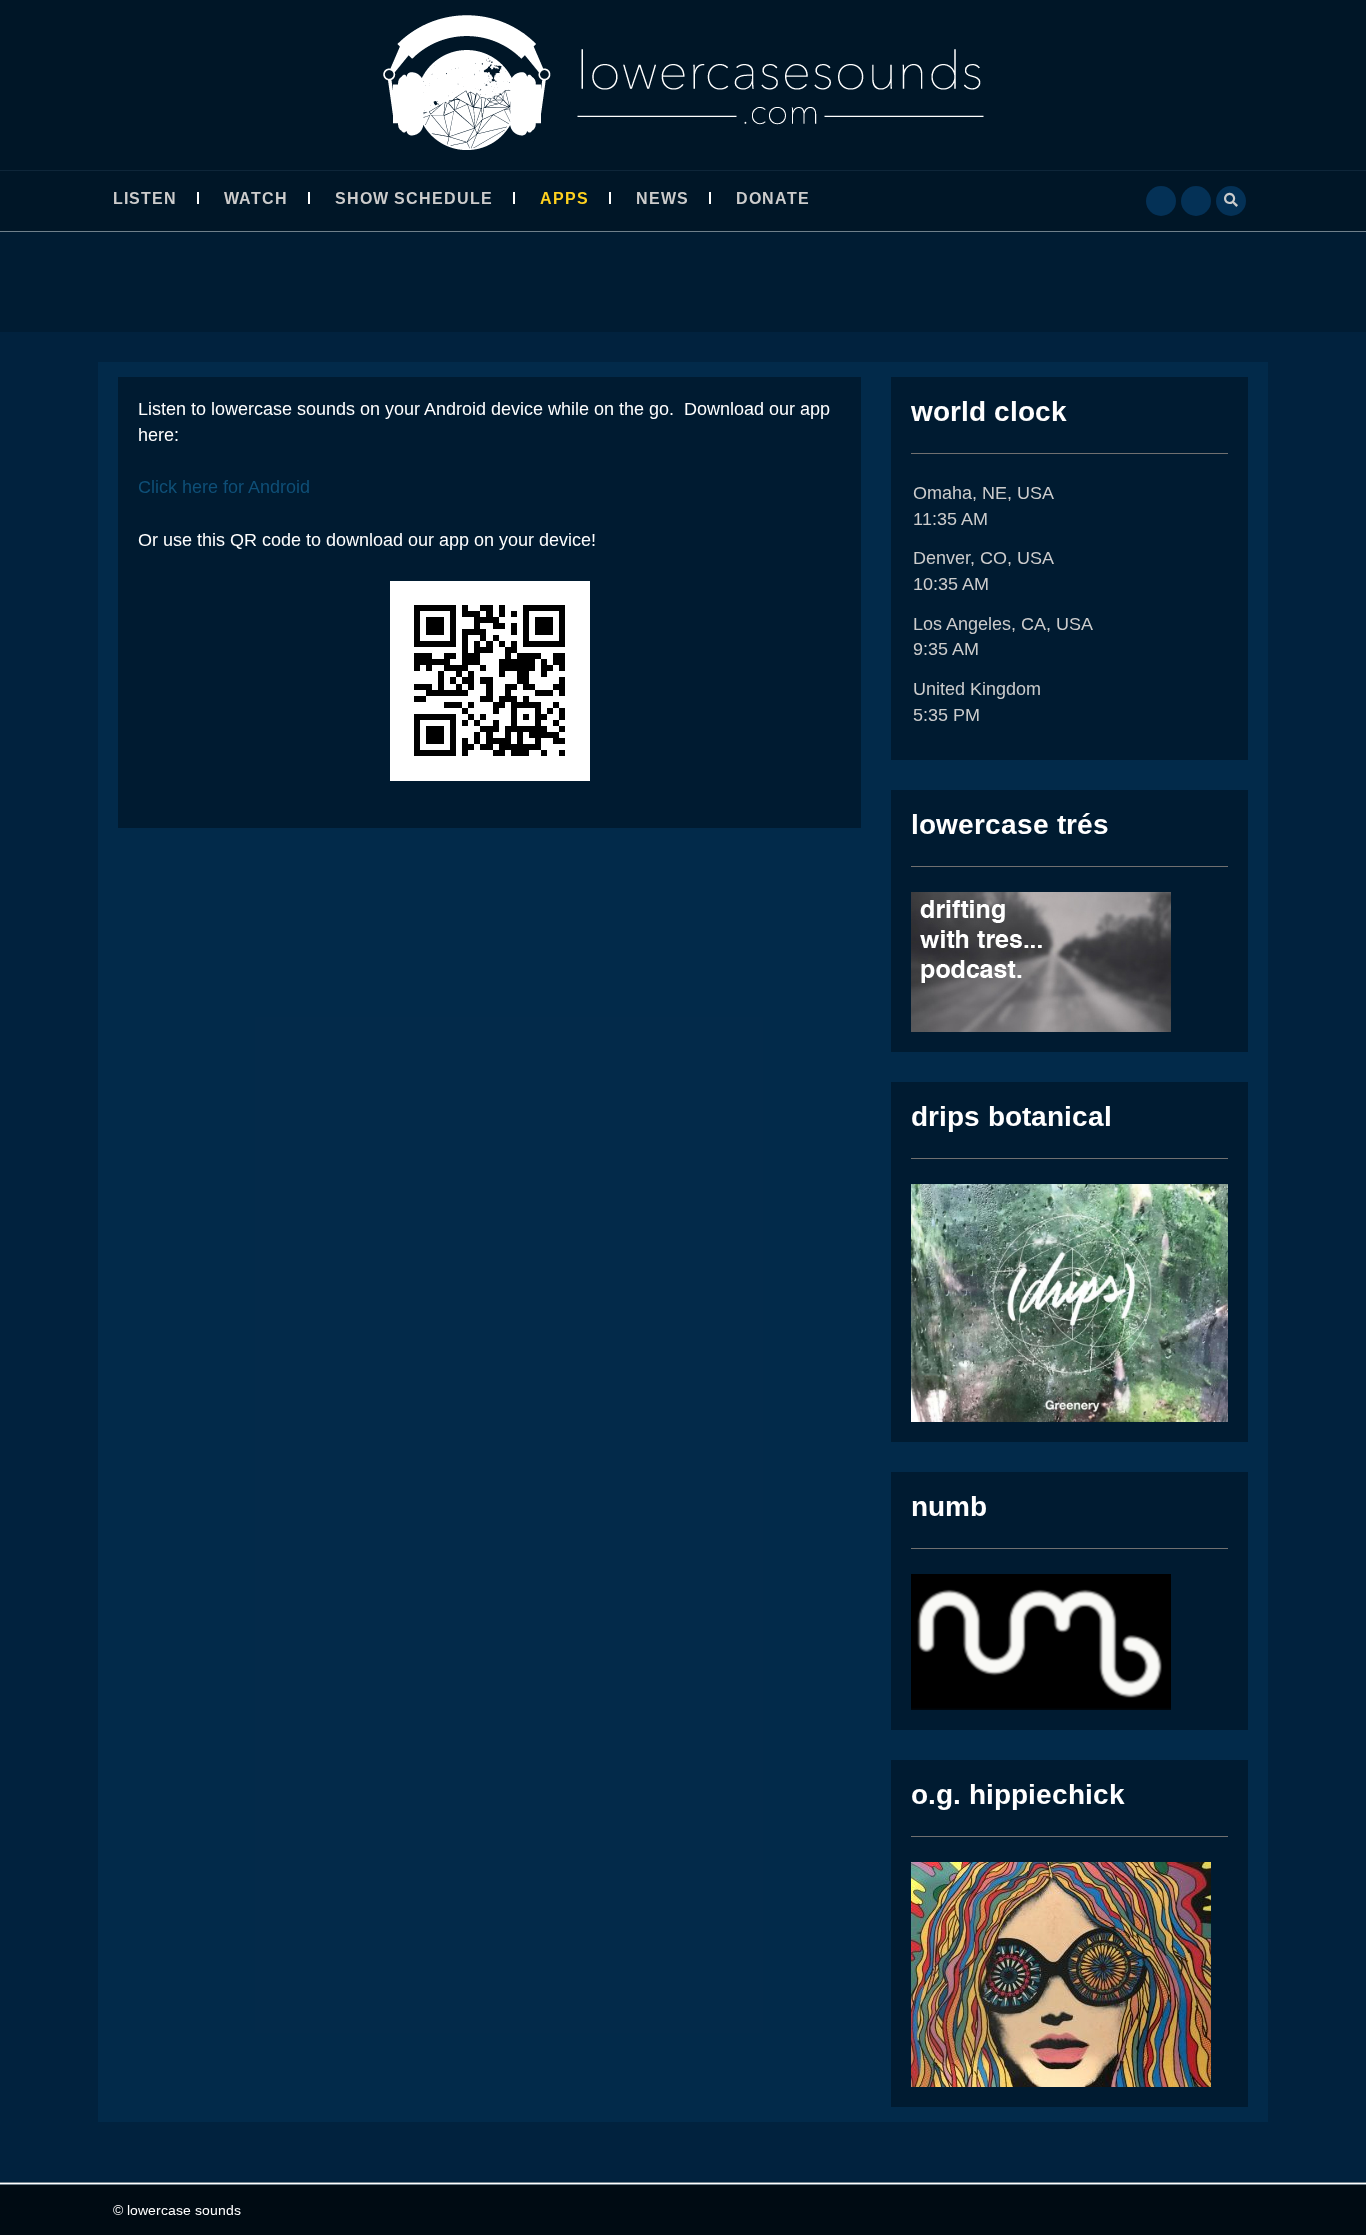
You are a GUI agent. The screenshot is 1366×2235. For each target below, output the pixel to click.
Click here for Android (224, 487)
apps (564, 198)
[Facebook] (1161, 199)
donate (773, 198)
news (662, 198)
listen (145, 198)
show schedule (414, 198)
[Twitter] (1196, 199)
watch (256, 198)
